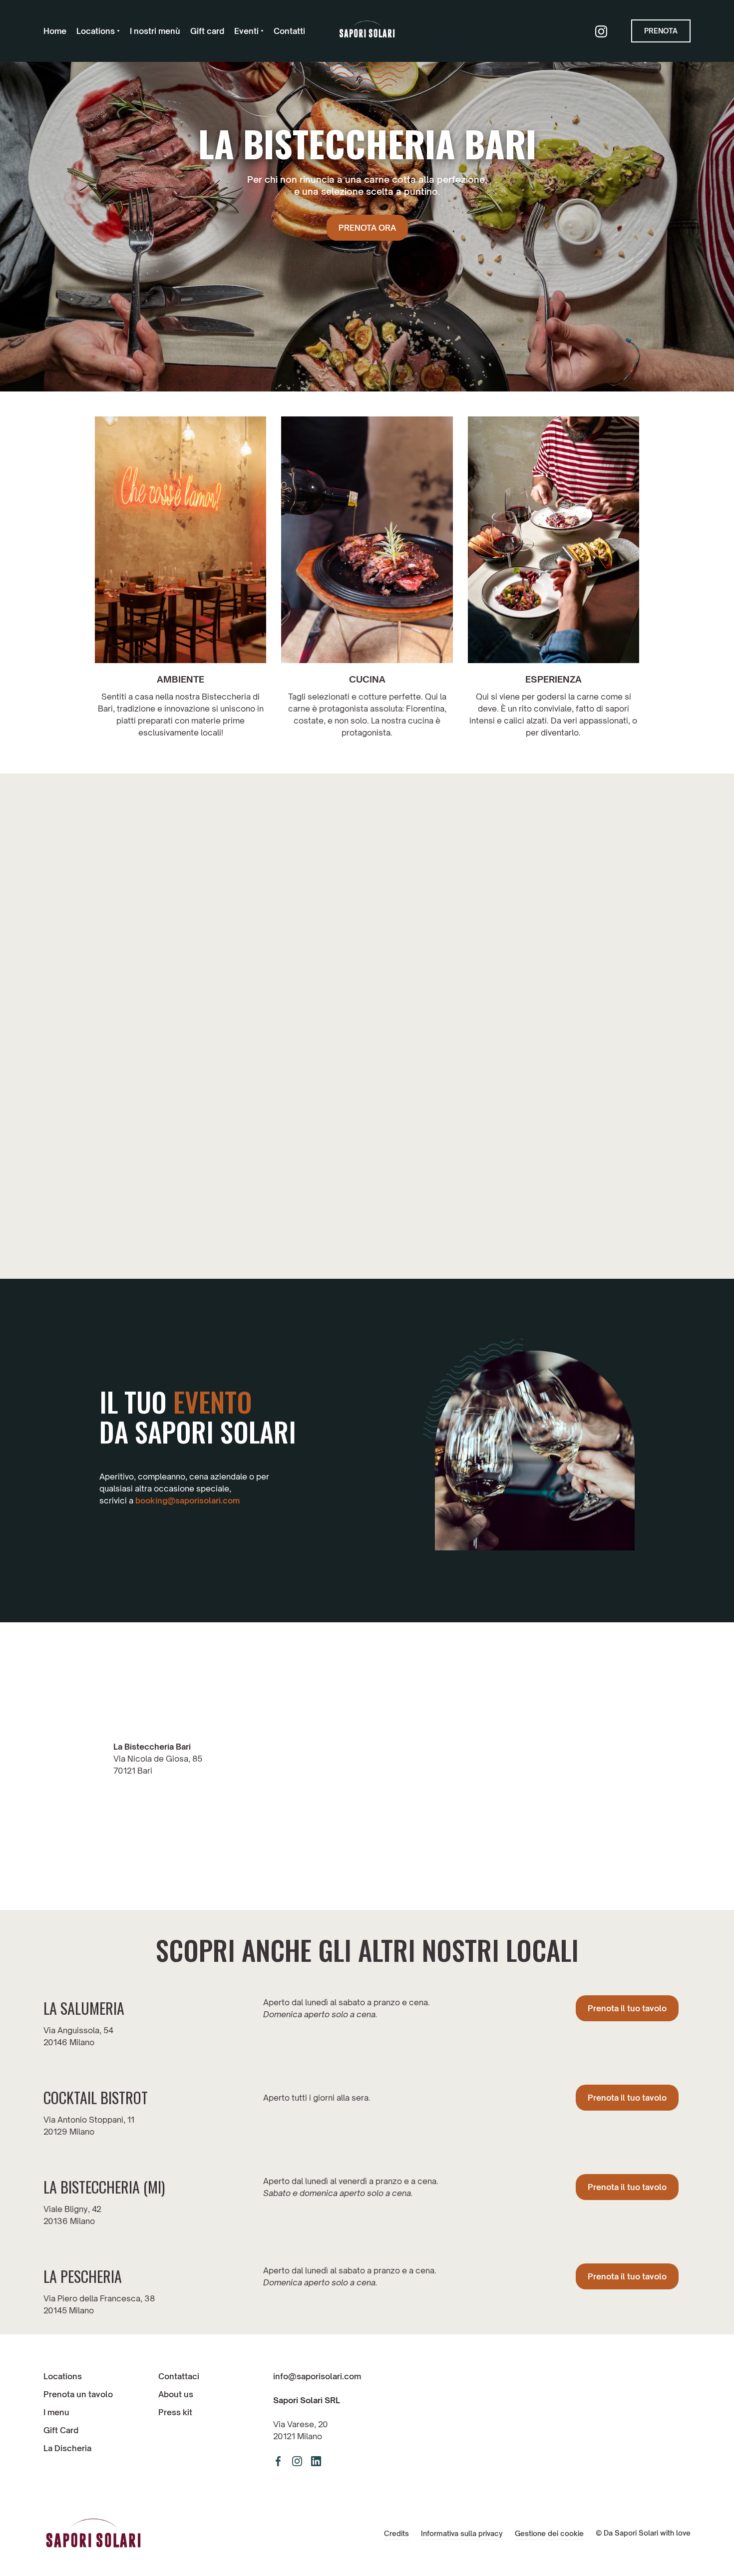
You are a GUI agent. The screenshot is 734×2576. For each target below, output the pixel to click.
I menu (56, 2412)
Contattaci (179, 2376)
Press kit (175, 2412)
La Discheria (67, 2448)
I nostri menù (155, 31)
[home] (367, 31)
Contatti (289, 31)
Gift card (207, 31)
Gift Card (61, 2430)
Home (55, 31)
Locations (63, 2376)
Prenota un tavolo (78, 2394)
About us (176, 2394)
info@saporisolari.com (317, 2376)
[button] (98, 31)
